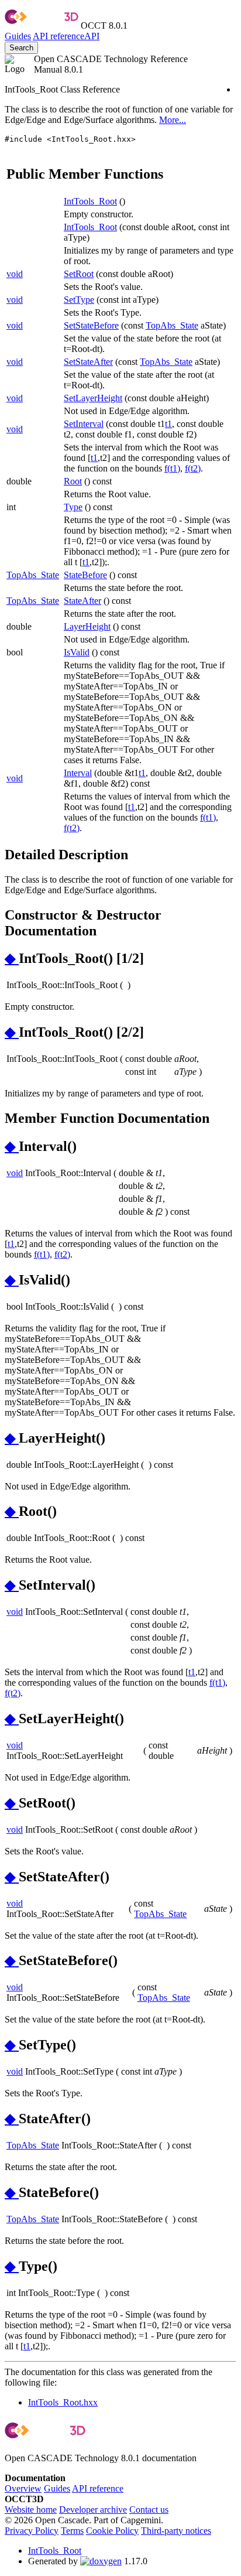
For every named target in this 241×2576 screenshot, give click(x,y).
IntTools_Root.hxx (63, 2402)
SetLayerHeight (93, 398)
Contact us (149, 2510)
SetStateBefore (91, 325)
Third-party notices (176, 2531)
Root (73, 481)
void (15, 274)
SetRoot (79, 274)
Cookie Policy (112, 2531)
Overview (23, 2488)
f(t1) (172, 468)
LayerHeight (87, 626)
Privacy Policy (32, 2531)
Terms (72, 2531)
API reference (98, 2488)
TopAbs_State (172, 325)
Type (73, 507)
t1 (168, 424)
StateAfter (82, 601)
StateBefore (85, 575)
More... (173, 120)
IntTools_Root (90, 201)
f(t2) (193, 468)
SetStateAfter (88, 362)
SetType (79, 300)
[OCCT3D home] (42, 25)
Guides (18, 36)
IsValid (77, 652)
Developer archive (93, 2510)
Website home (31, 2510)
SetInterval (84, 424)
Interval (78, 773)
